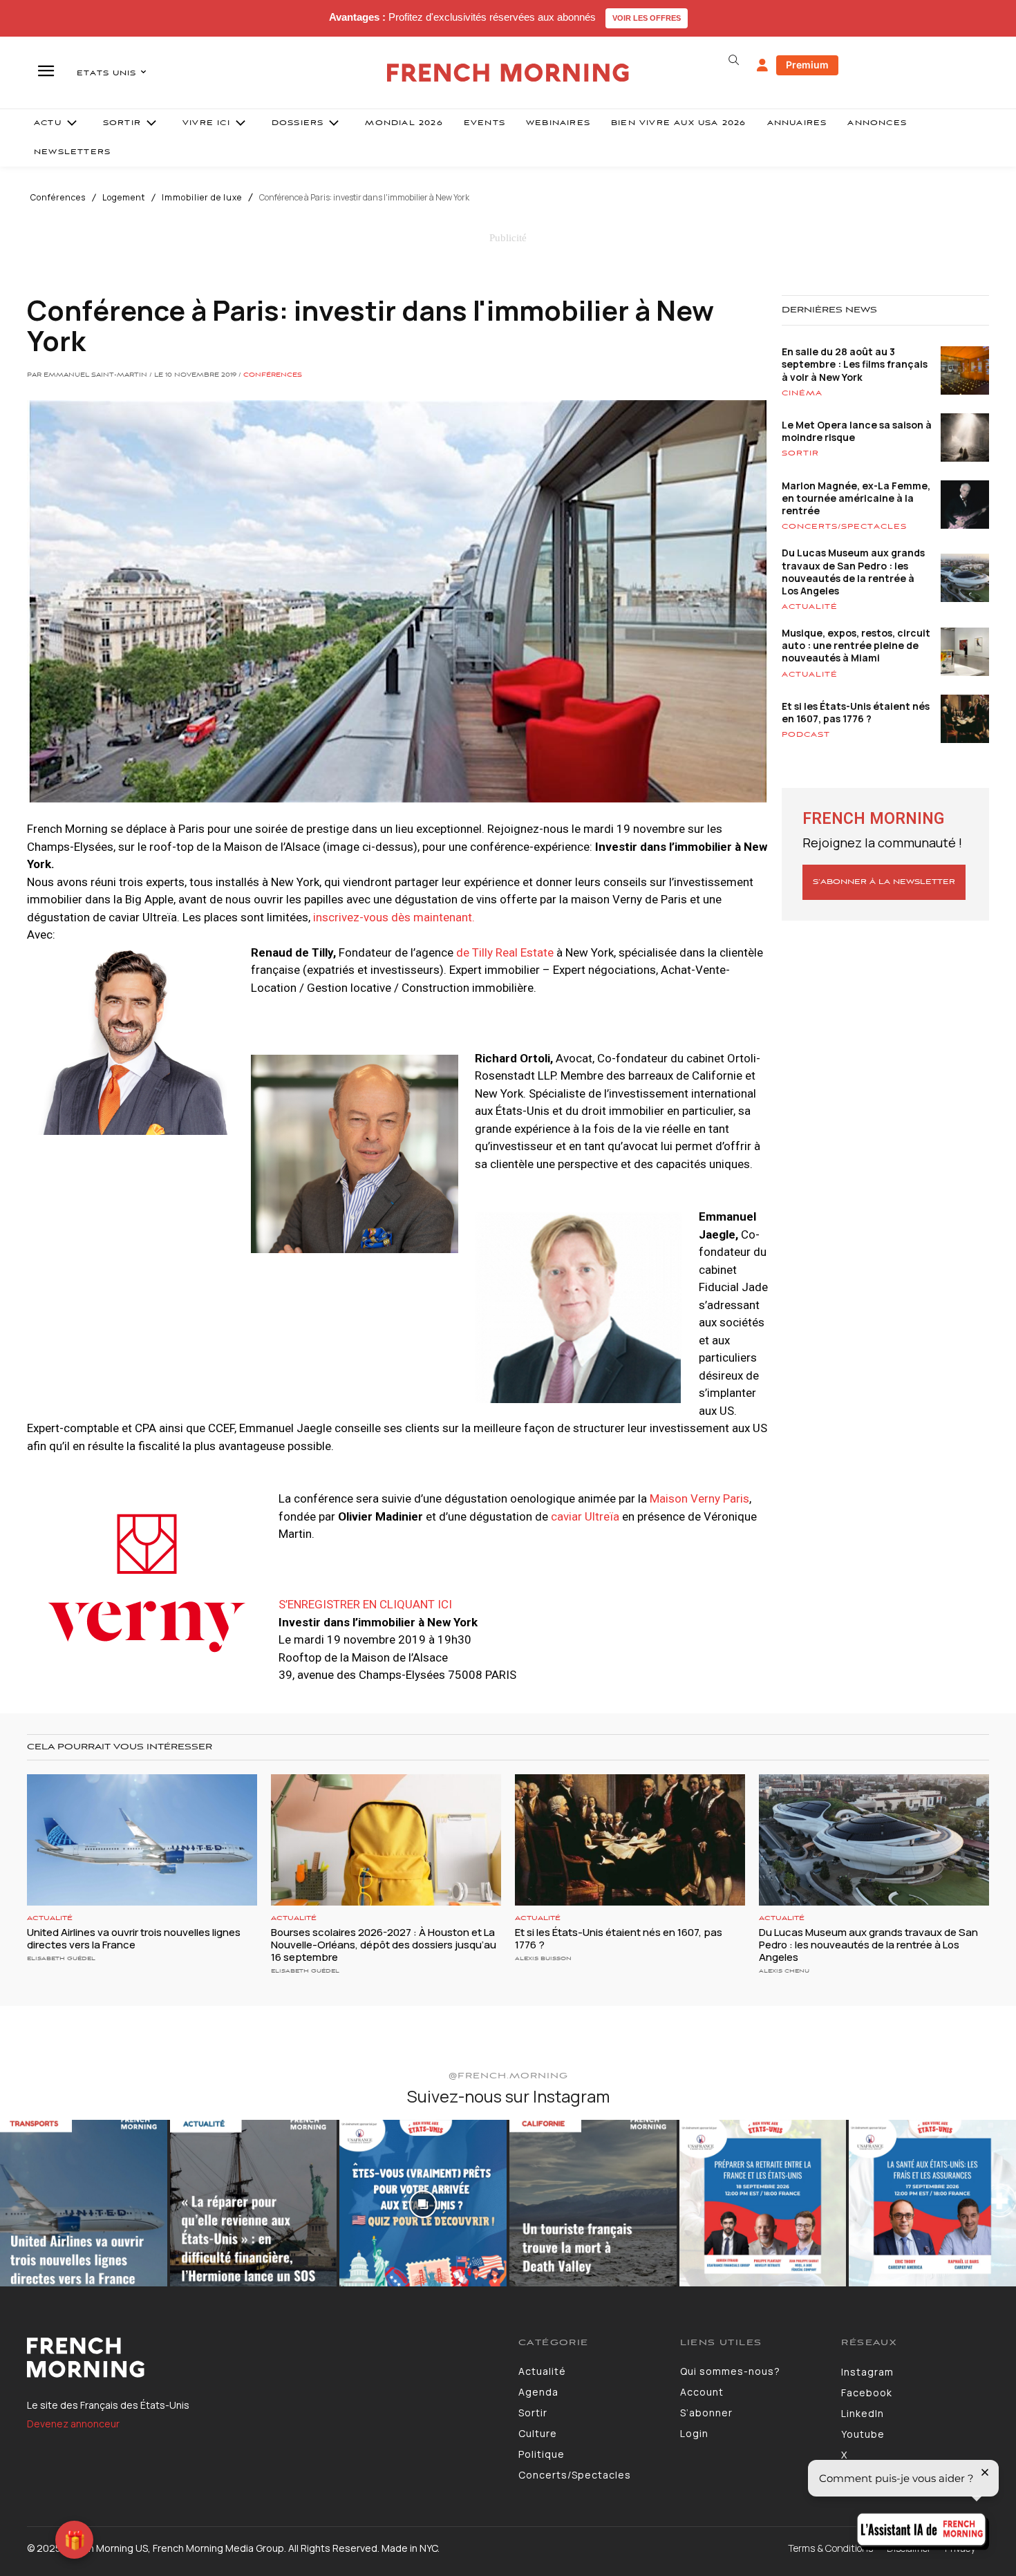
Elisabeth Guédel (61, 1958)
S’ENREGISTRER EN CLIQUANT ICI (365, 1604)
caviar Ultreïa (585, 1516)
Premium (807, 65)
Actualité (810, 607)
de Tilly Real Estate (505, 952)
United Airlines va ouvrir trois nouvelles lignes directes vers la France (134, 1938)
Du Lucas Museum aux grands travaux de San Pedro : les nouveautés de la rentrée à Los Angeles (853, 572)
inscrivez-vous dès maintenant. (394, 917)
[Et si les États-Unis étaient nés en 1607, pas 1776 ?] (630, 1840)
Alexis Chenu (784, 1971)
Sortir (800, 453)
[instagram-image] (84, 2203)
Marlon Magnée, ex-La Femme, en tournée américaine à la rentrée (856, 498)
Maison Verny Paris (699, 1498)
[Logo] (262, 2358)
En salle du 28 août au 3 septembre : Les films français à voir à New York (855, 364)
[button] (733, 60)
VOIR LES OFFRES (647, 18)
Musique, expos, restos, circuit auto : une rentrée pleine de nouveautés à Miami (856, 645)
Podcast (806, 735)
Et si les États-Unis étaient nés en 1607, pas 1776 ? (856, 712)
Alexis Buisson (543, 1958)
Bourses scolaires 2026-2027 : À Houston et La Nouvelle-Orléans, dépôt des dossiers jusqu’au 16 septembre (384, 1945)
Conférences (58, 198)
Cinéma (802, 393)
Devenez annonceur (73, 2424)
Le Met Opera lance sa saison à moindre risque (857, 431)
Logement (124, 198)
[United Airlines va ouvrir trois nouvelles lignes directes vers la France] (142, 1840)
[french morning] (508, 73)
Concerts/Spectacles (844, 527)
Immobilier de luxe (202, 198)
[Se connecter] (762, 66)
